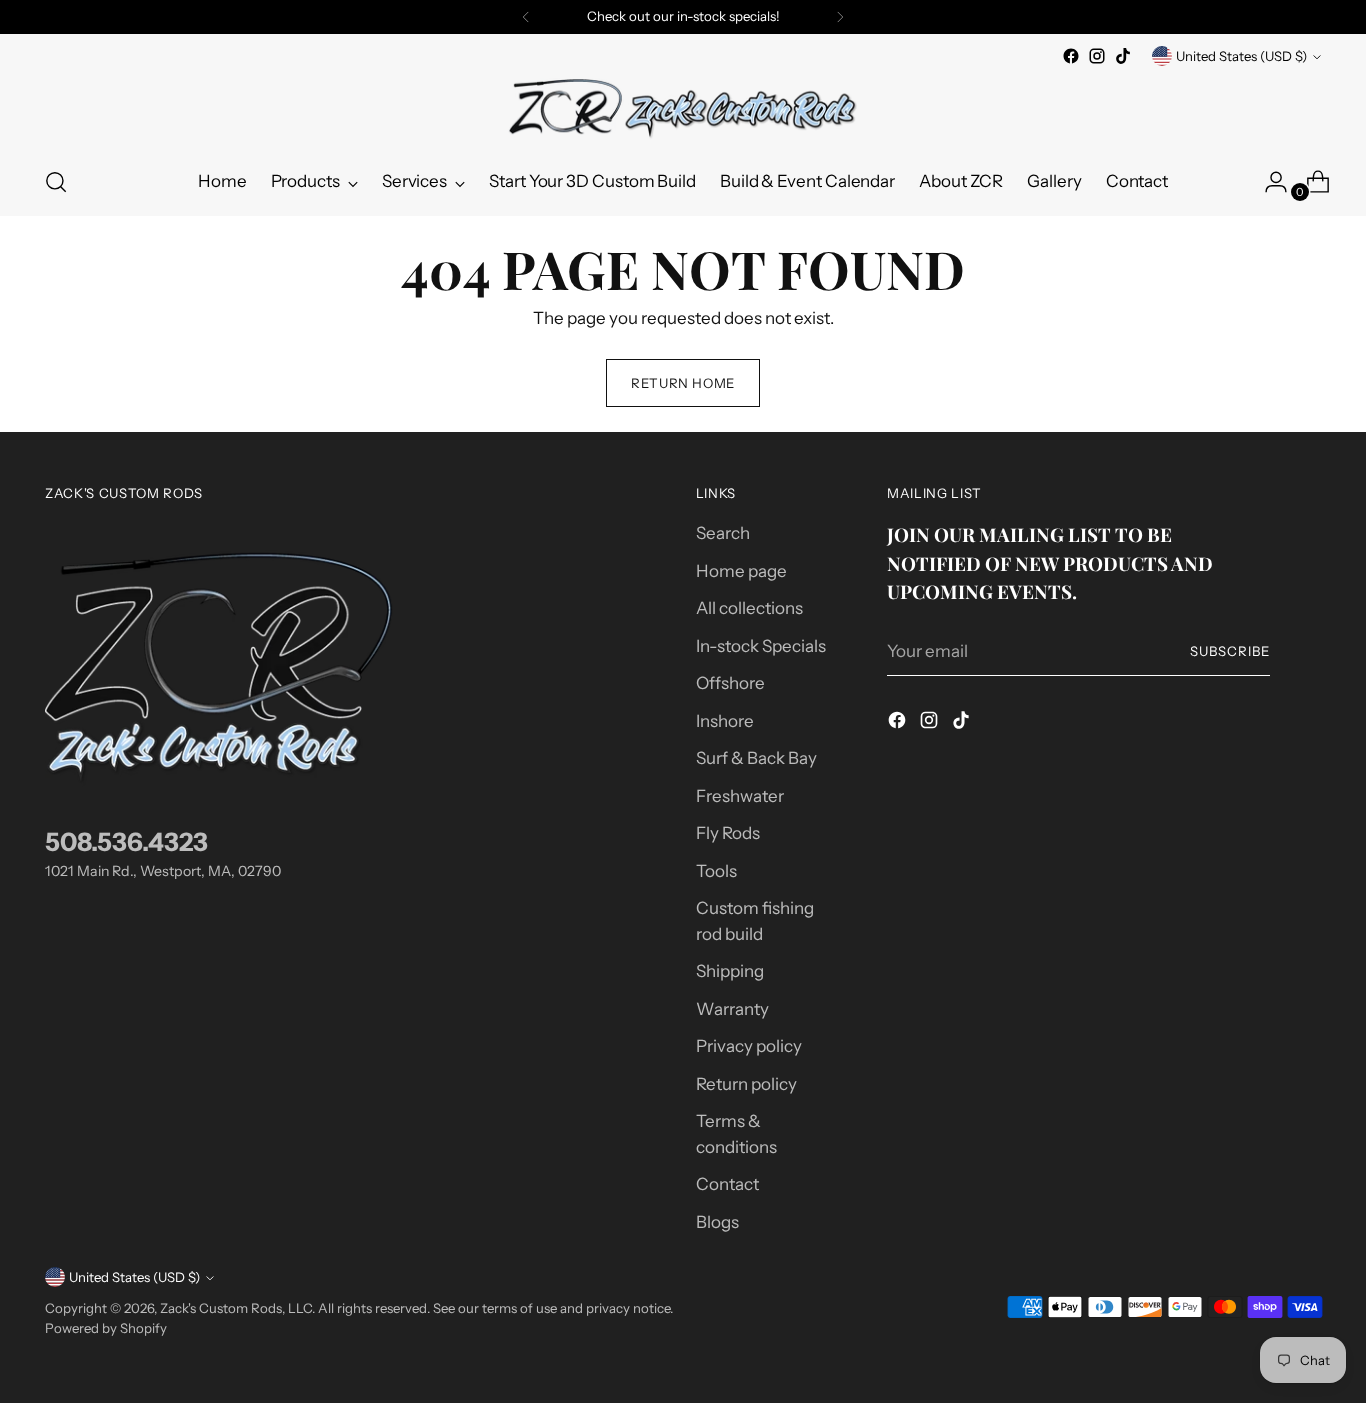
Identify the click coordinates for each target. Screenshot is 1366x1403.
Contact (727, 1184)
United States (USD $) (1241, 56)
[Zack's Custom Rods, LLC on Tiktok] (1123, 56)
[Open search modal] (56, 182)
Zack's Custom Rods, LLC (236, 1308)
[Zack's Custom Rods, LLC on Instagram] (1097, 56)
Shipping (730, 971)
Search (723, 533)
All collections (749, 608)
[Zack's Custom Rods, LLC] (683, 109)
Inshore (725, 721)
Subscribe (1230, 651)
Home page (741, 571)
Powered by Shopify (106, 1328)
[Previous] (526, 17)
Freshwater (740, 796)
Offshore (730, 683)
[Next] (840, 17)
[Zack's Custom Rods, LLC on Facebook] (1071, 56)
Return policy (746, 1084)
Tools (716, 871)
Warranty (732, 1009)
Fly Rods (728, 833)
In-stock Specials (761, 646)
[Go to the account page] (1268, 182)
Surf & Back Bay (756, 758)
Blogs (717, 1222)
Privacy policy (749, 1046)
